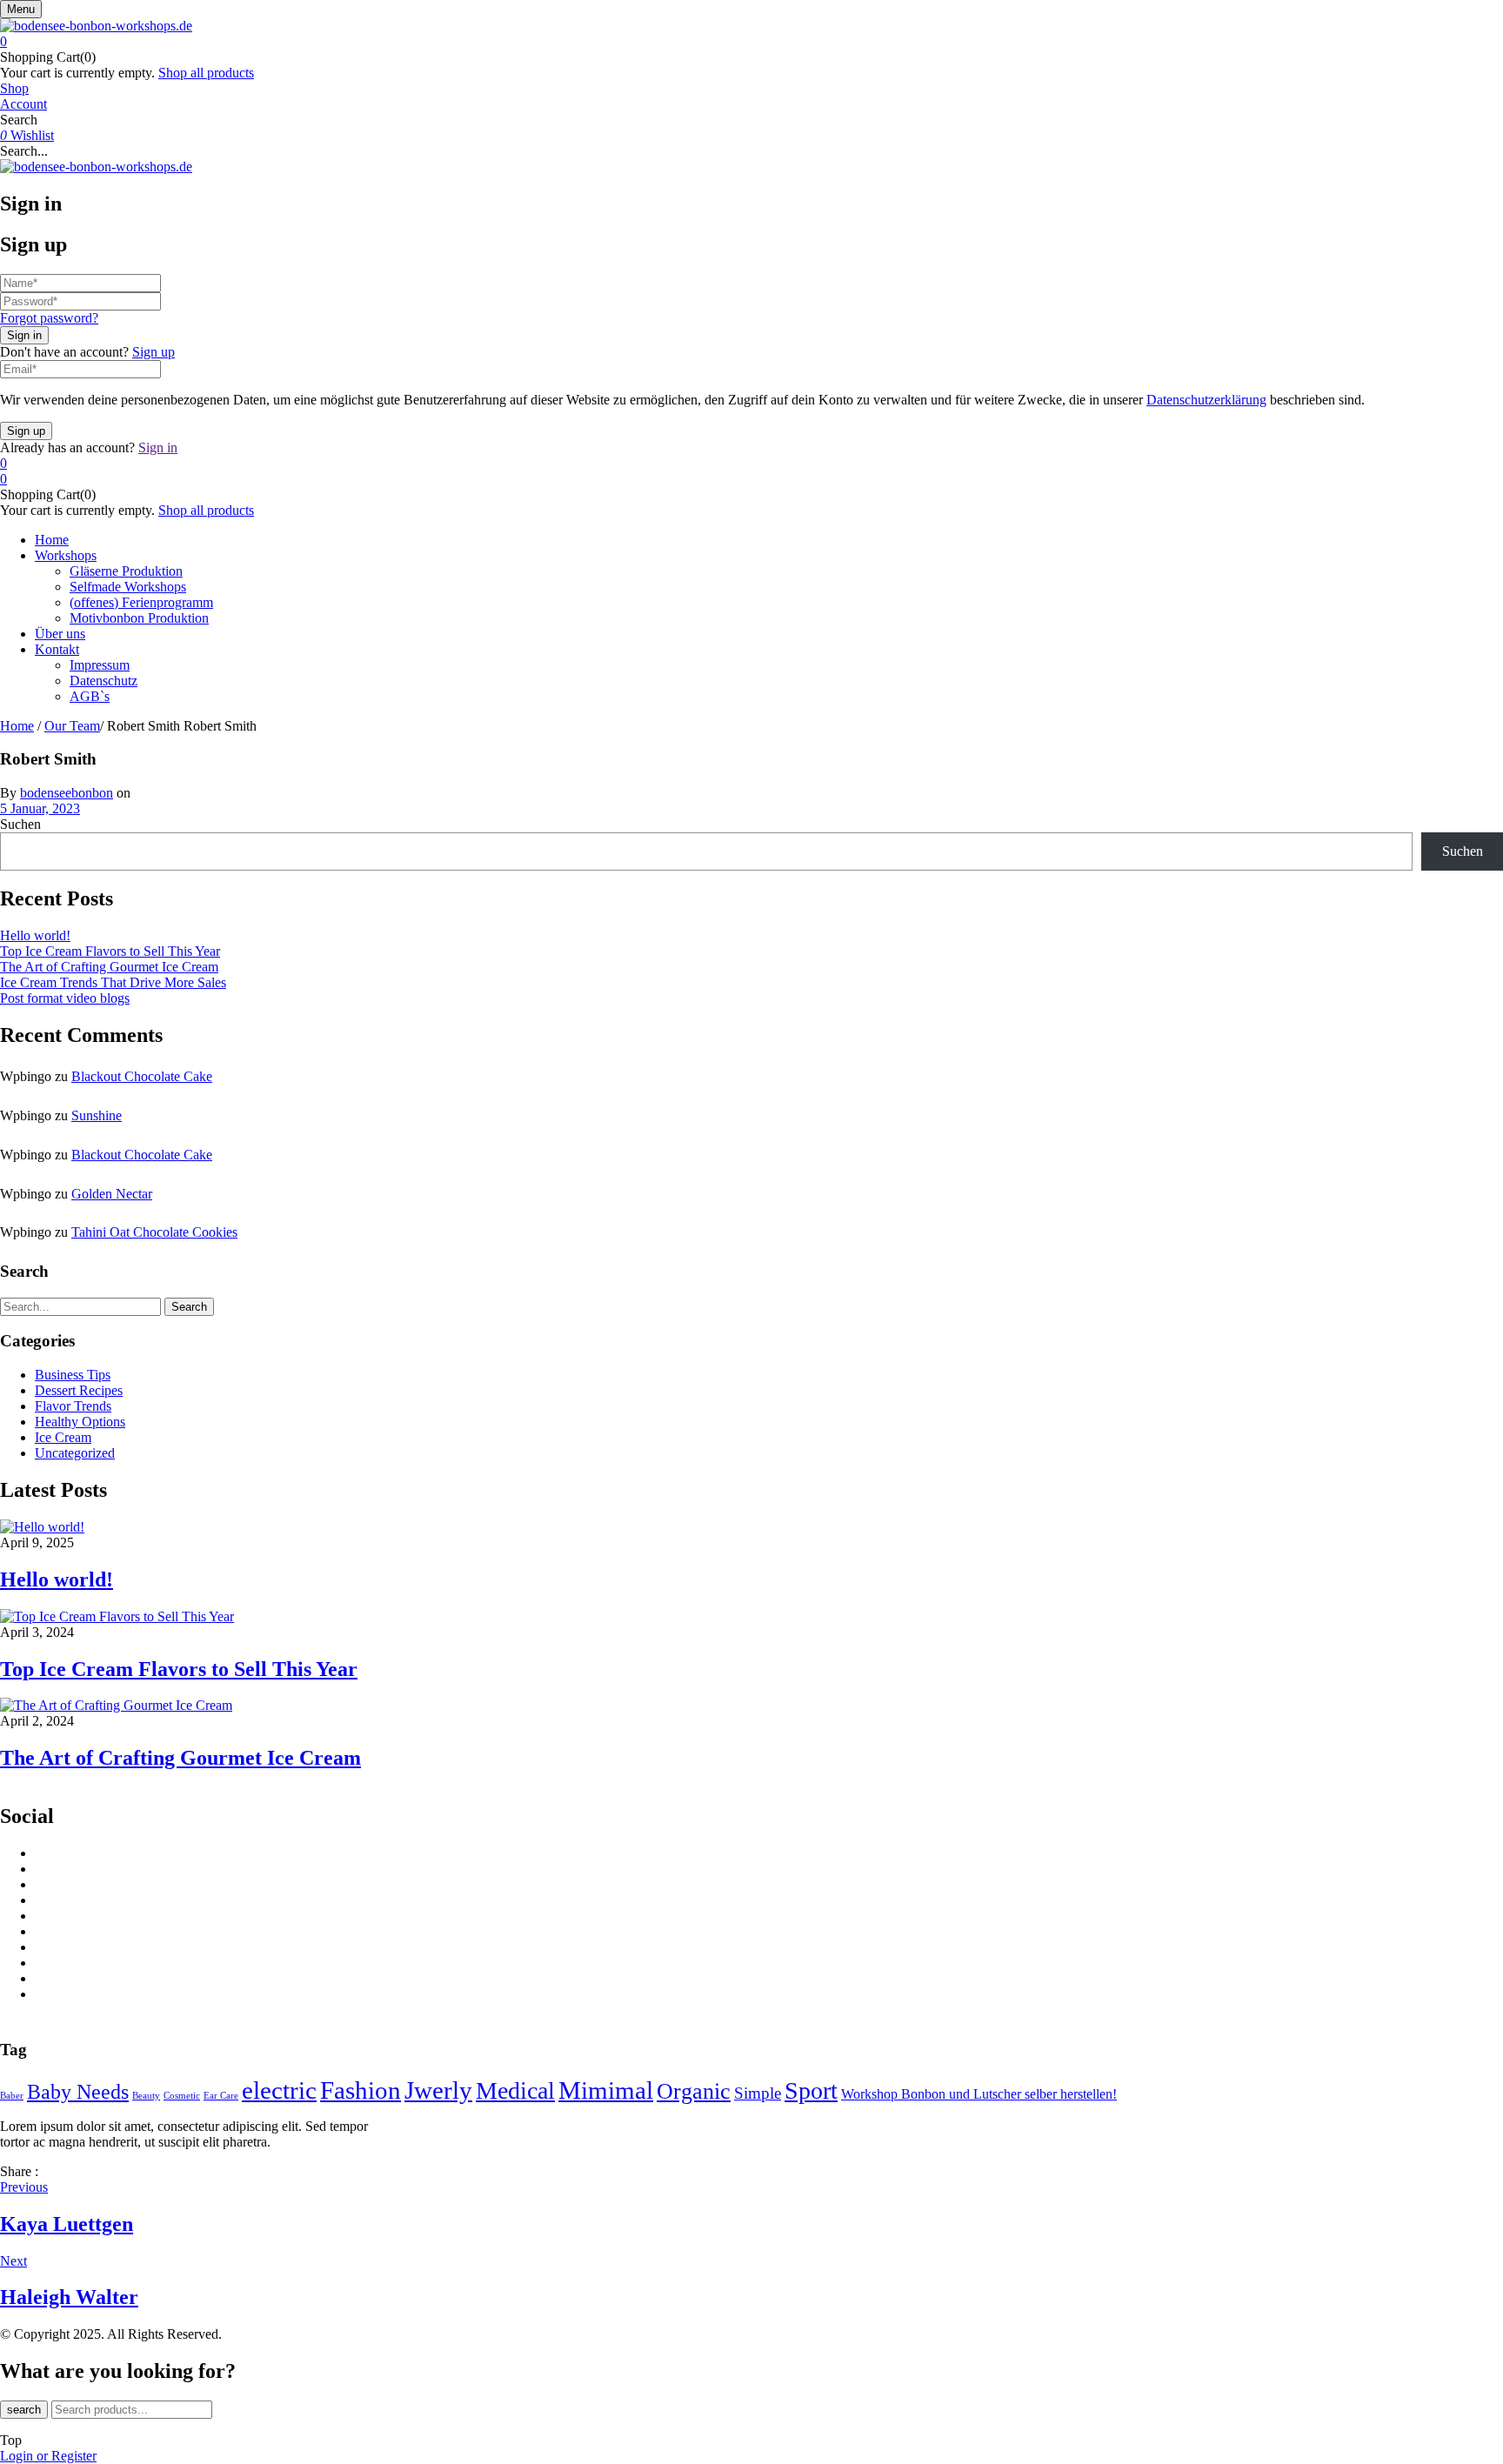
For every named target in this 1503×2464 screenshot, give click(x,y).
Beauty (146, 2096)
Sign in (158, 447)
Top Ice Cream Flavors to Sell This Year (110, 951)
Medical (515, 2090)
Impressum (100, 665)
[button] (751, 42)
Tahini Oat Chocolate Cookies (154, 1232)
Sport (811, 2090)
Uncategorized (75, 1453)
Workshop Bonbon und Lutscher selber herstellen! (979, 2094)
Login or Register (48, 2456)
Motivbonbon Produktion (139, 618)
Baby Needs (78, 2091)
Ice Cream (63, 1437)
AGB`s (90, 696)
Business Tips (73, 1375)
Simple (758, 2093)
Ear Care (221, 2096)
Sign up (154, 352)
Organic (694, 2091)
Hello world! (35, 935)
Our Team (72, 726)
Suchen (20, 824)
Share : (19, 2171)
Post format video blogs (65, 998)
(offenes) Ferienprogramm (141, 602)
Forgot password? (49, 318)
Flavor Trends (73, 1406)
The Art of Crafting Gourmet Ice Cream (109, 967)
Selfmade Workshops (128, 587)
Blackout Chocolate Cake (142, 1076)
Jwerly (438, 2090)
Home (17, 726)
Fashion (361, 2090)
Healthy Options (80, 1422)
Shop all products (206, 73)
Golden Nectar (112, 1194)
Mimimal (606, 2090)
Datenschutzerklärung (1206, 400)
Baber (12, 2096)
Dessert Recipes (79, 1390)
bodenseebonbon (67, 793)
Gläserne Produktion (126, 571)
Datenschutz (104, 681)
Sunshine (97, 1115)
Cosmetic (182, 2096)
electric (279, 2090)
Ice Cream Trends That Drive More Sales (113, 982)
